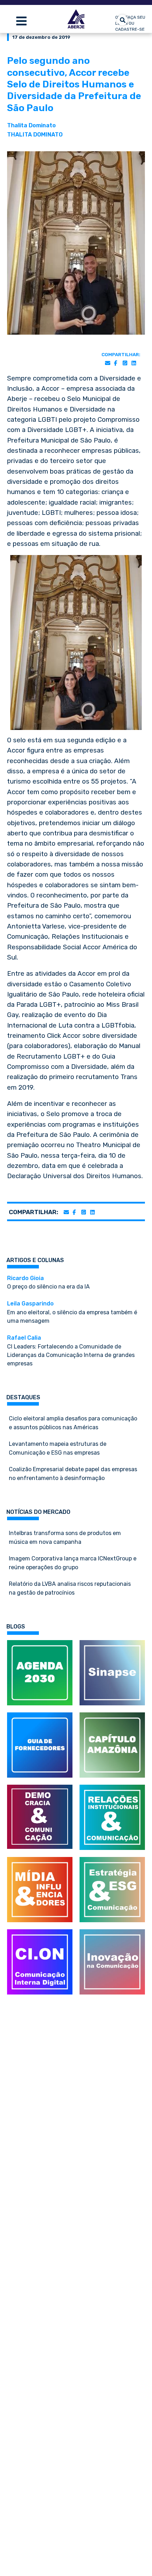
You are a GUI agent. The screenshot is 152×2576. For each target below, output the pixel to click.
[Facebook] (115, 363)
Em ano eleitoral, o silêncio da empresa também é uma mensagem (72, 1312)
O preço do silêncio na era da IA (48, 1283)
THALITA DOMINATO (35, 135)
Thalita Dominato (31, 125)
